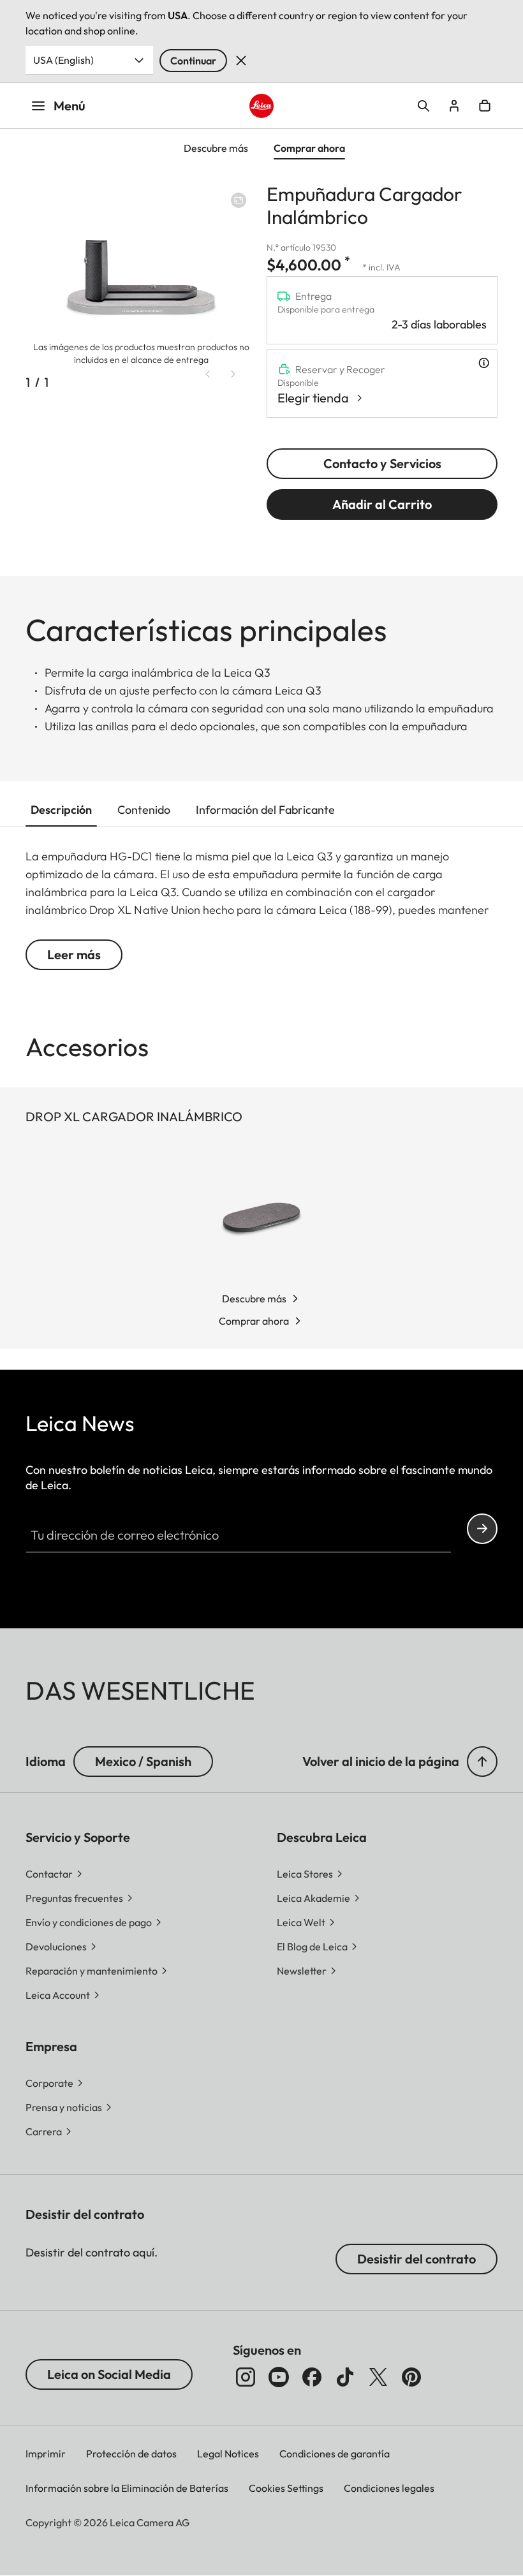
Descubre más (254, 1299)
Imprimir (46, 2454)
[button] (482, 1762)
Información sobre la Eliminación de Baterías (127, 2488)
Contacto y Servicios (382, 463)
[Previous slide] (208, 374)
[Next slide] (233, 374)
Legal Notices (228, 2454)
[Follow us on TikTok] (345, 2377)
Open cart (485, 106)
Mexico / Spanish (143, 1761)
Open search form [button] (424, 106)
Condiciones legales (389, 2488)
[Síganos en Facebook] (312, 2377)
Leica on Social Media (109, 2374)
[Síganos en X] (378, 2377)
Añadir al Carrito (382, 504)
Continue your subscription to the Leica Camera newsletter (482, 1529)
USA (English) (63, 60)
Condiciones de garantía (335, 2454)
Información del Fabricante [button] (265, 810)
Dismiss (241, 61)
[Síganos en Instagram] (246, 2377)
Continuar (193, 61)
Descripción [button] (61, 810)
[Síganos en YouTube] (279, 2377)
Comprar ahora (254, 1321)
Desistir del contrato (416, 2259)
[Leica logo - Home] (261, 106)
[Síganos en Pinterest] (411, 2377)
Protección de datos (131, 2454)
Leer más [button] (74, 954)
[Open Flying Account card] (454, 106)
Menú (70, 106)
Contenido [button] (144, 810)
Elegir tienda (313, 398)
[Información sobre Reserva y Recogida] (484, 363)
